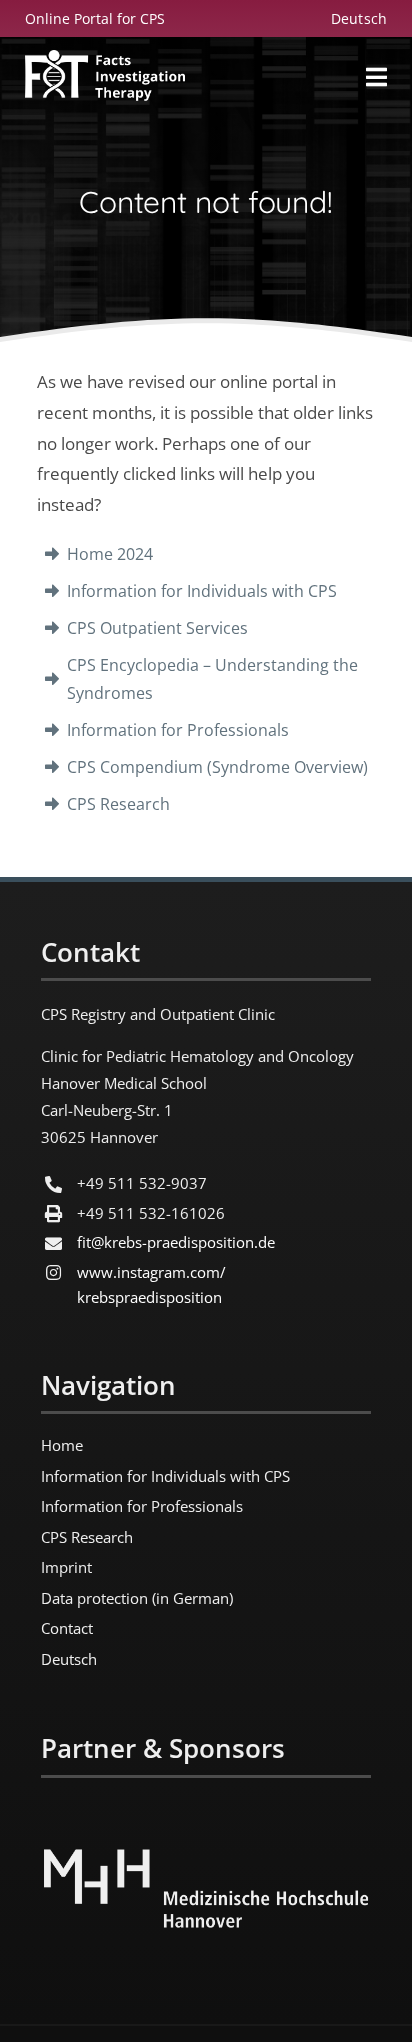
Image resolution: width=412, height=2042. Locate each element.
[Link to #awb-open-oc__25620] (376, 77)
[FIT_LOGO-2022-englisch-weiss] (105, 59)
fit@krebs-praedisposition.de (176, 1242)
